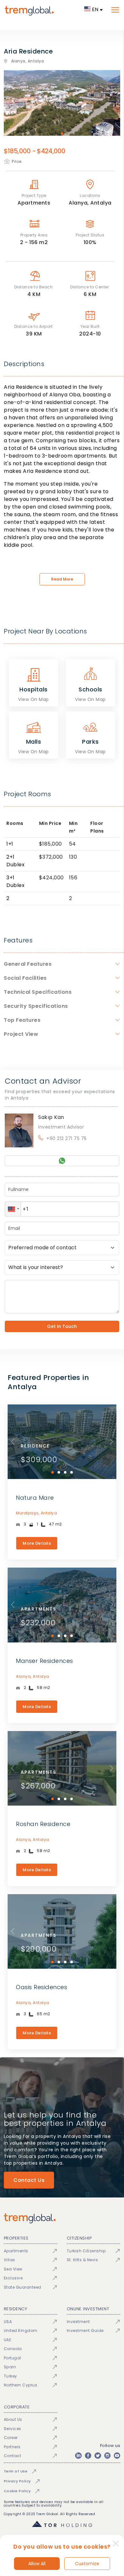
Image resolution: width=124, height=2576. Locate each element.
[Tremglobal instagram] (107, 2456)
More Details (37, 1543)
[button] (13, 1209)
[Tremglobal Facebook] (88, 2456)
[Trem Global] (62, 2218)
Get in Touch (62, 1326)
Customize (87, 2564)
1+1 (10, 844)
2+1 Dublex (15, 861)
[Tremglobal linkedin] (78, 2456)
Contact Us (29, 2180)
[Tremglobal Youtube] (117, 2456)
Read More (62, 579)
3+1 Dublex (15, 881)
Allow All (37, 2564)
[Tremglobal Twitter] (98, 2456)
